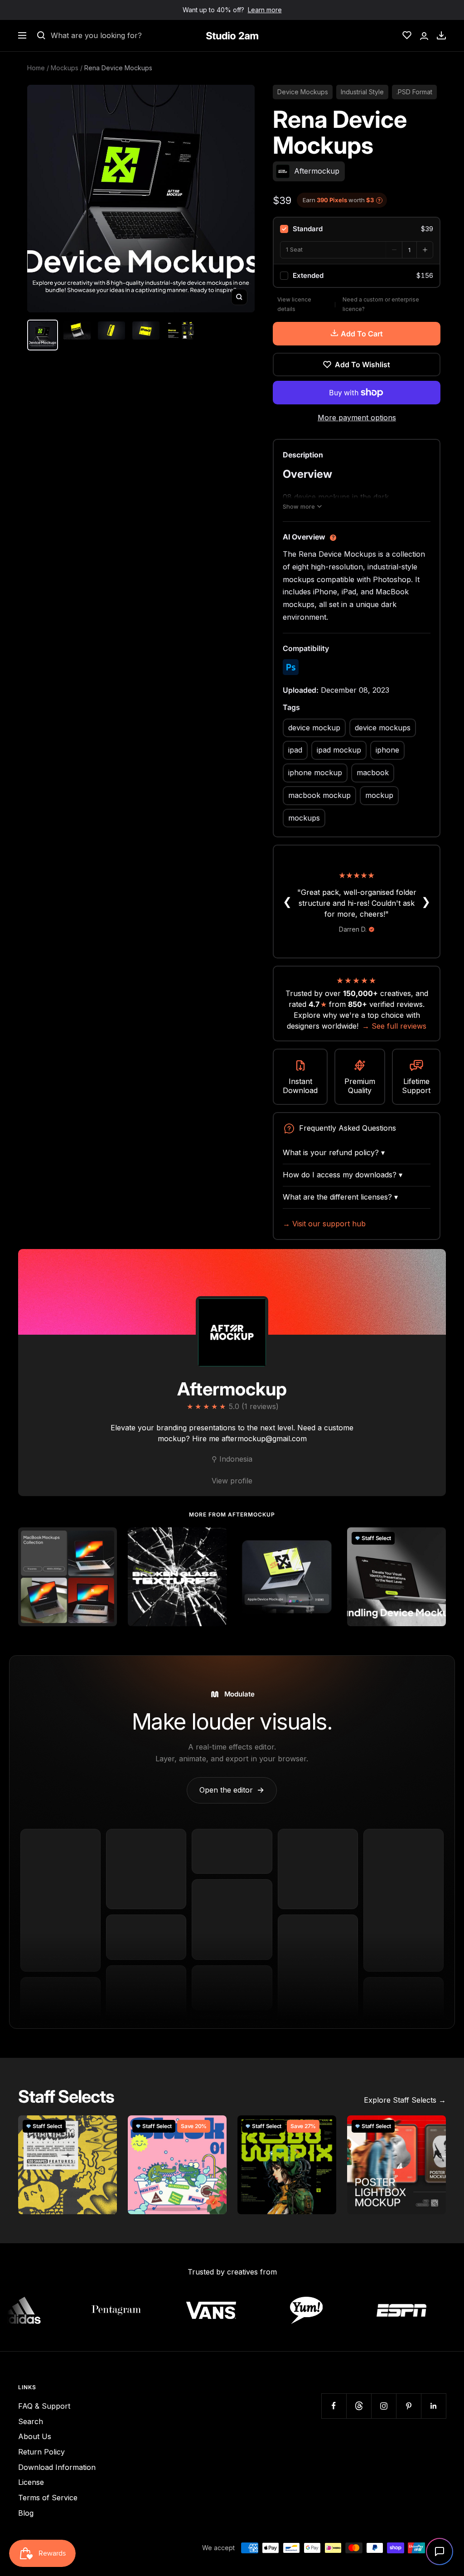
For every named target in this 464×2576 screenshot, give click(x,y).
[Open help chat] (440, 2552)
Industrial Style (362, 92)
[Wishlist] (407, 35)
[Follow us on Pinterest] (408, 2406)
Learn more (265, 10)
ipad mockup (339, 750)
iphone (387, 750)
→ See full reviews (394, 1026)
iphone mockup (315, 773)
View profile (232, 1481)
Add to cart (362, 334)
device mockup (314, 728)
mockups (304, 818)
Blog (26, 2513)
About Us (35, 2436)
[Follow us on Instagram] (384, 2406)
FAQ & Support (44, 2406)
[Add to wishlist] (105, 1539)
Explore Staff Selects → (405, 2100)
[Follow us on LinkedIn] (433, 2406)
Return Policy (41, 2452)
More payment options (357, 418)
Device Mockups (303, 92)
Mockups (65, 68)
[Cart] (441, 35)
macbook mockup (319, 795)
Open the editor (232, 1790)
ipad (295, 750)
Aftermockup (232, 1389)
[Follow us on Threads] (359, 2406)
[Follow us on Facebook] (334, 2406)
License (31, 2482)
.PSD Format (414, 92)
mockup (379, 795)
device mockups (383, 728)
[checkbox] (357, 229)
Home (36, 68)
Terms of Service (48, 2498)
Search (31, 2421)
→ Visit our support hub (324, 1224)
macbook (373, 773)
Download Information (57, 2467)
